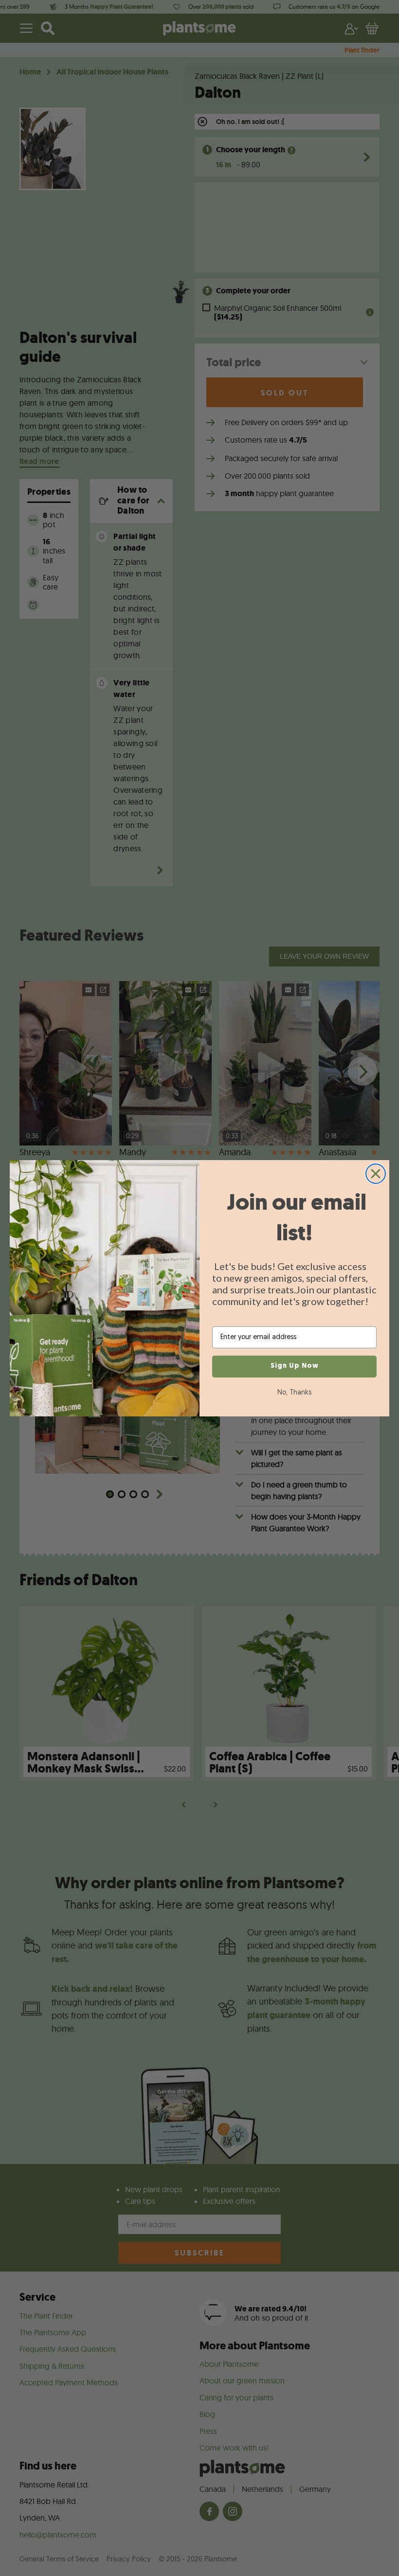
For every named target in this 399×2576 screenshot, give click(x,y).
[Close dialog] (376, 1174)
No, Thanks (294, 1393)
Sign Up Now (295, 1366)
